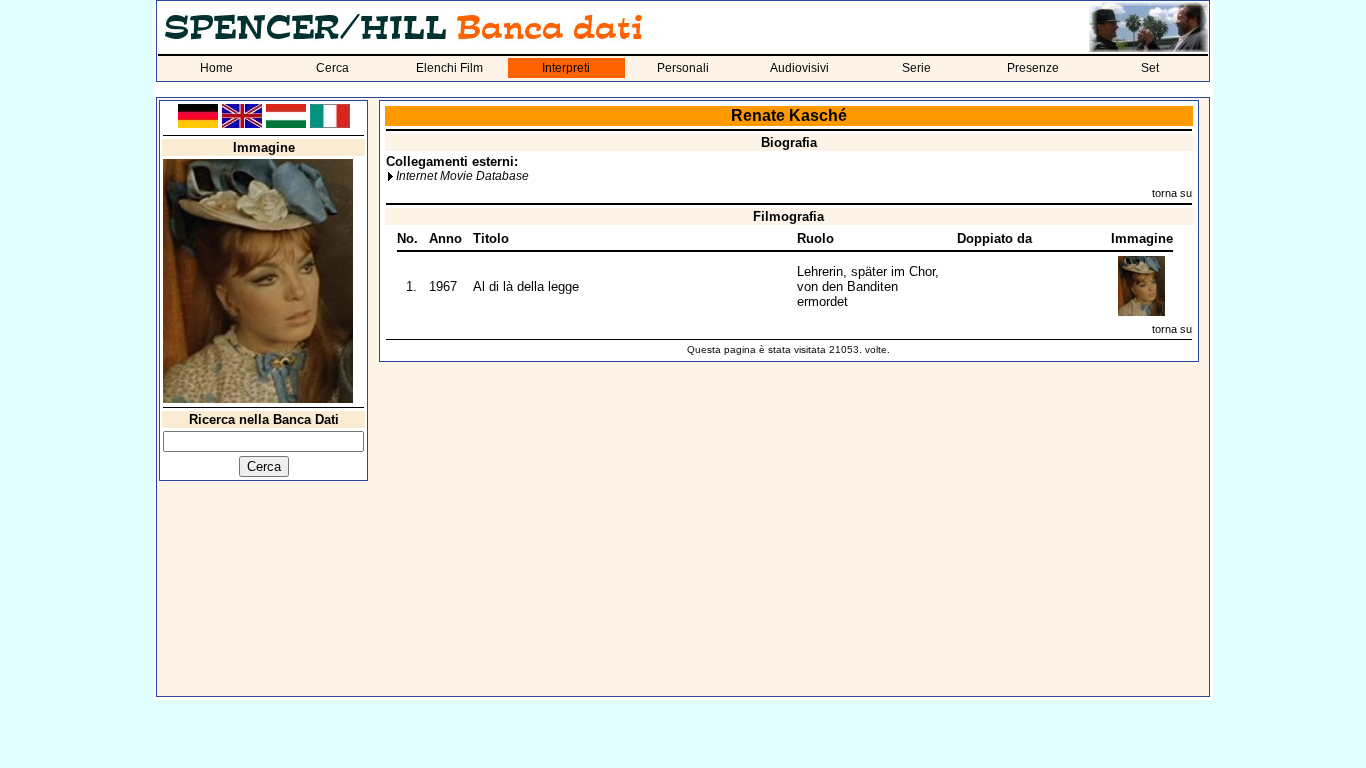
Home (216, 68)
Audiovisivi (799, 68)
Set (1150, 68)
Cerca (332, 68)
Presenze (1033, 68)
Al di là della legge (526, 286)
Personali (683, 68)
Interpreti (566, 68)
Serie (916, 68)
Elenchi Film (449, 68)
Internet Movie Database (462, 176)
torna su (1172, 193)
